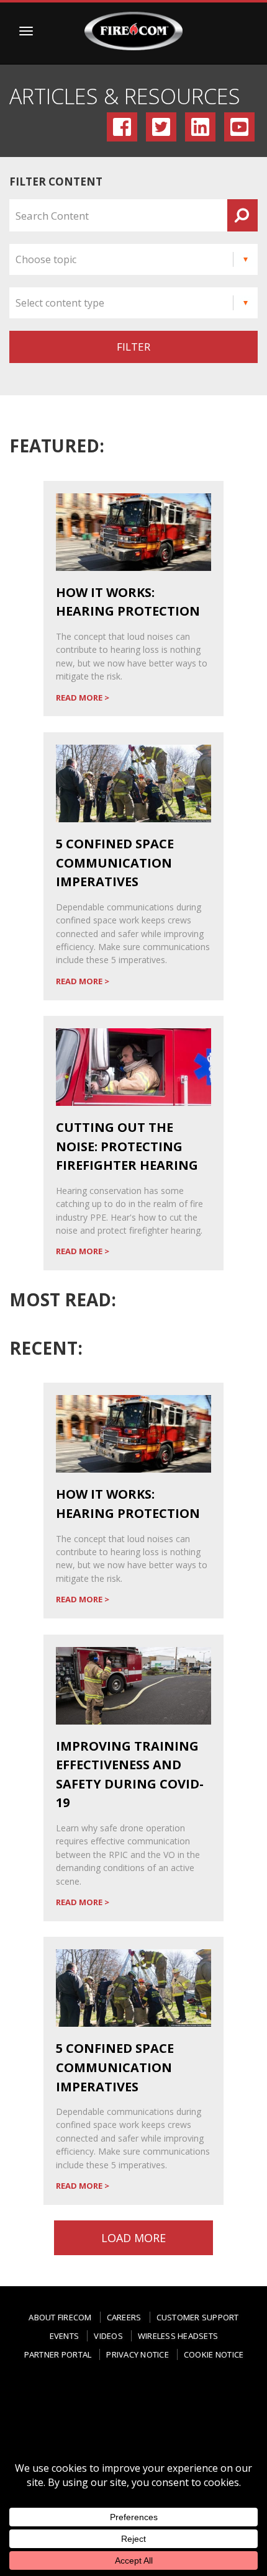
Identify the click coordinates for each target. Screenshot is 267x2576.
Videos (108, 2336)
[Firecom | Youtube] (133, 2424)
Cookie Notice (214, 2354)
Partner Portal (58, 2354)
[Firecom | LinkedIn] (209, 2399)
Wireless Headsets (178, 2336)
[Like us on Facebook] (58, 2403)
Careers (124, 2317)
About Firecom (60, 2317)
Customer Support (198, 2317)
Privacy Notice (138, 2354)
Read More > (83, 698)
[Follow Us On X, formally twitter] (159, 2399)
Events (65, 2336)
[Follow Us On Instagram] (109, 2403)
